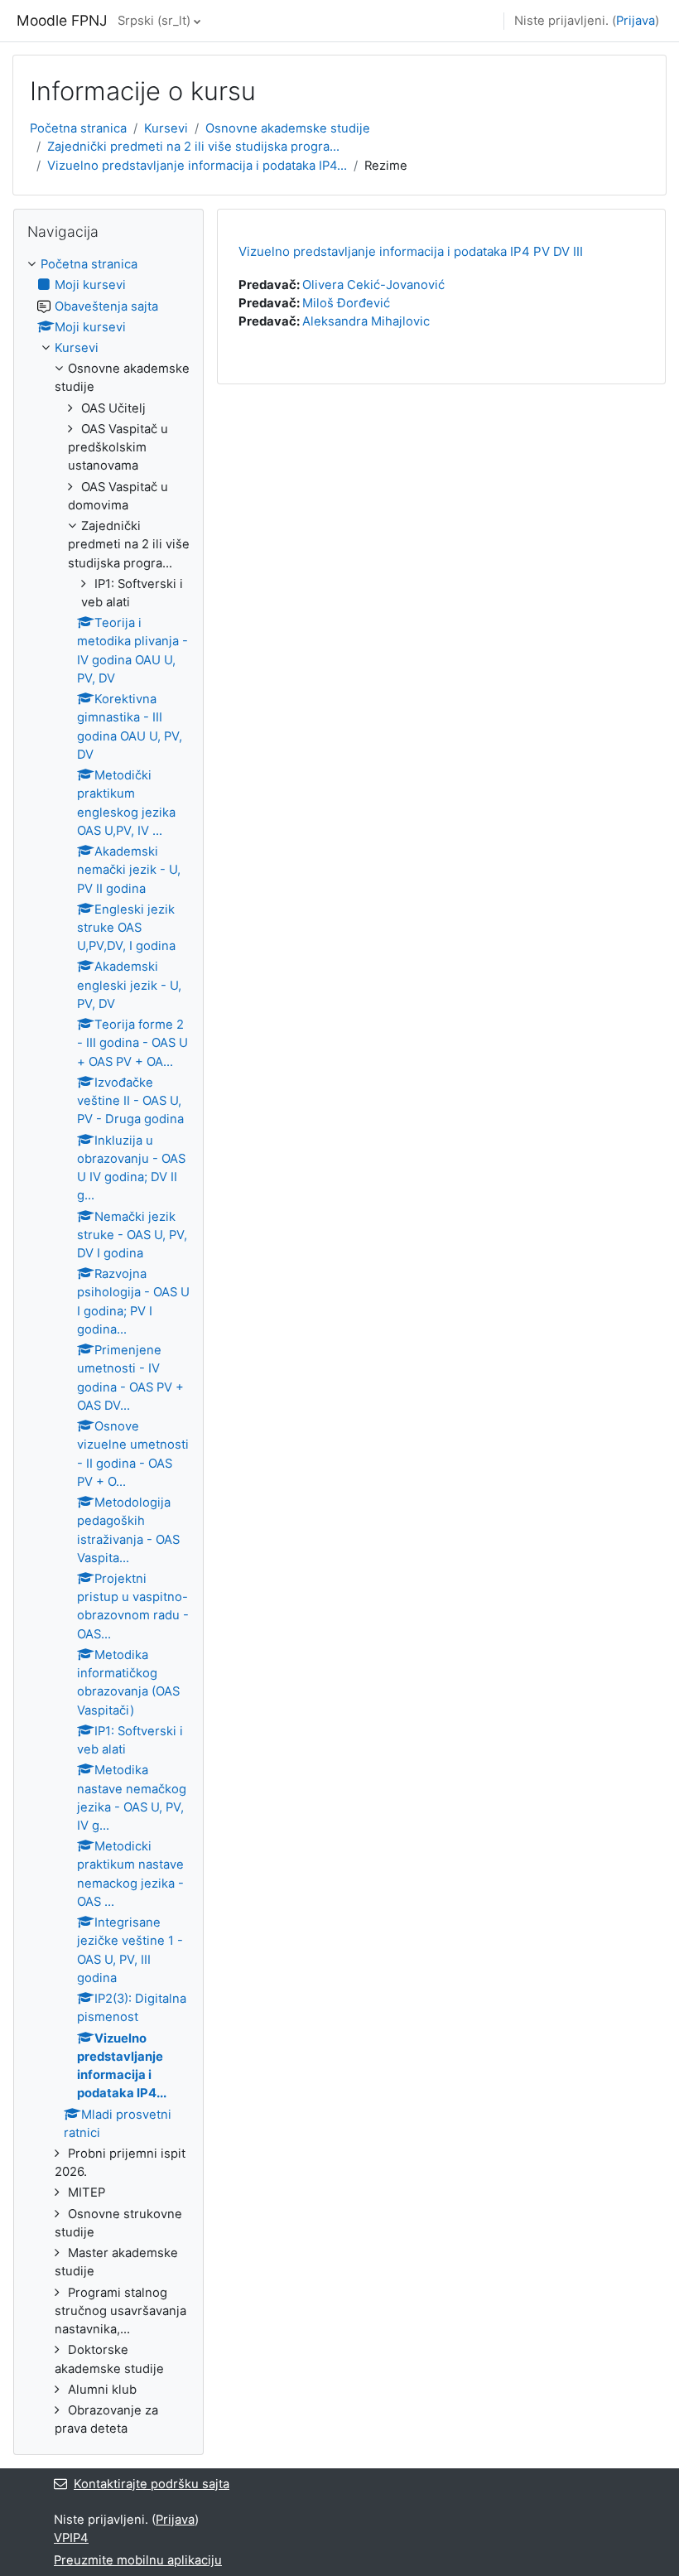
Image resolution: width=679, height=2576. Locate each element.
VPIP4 (71, 2538)
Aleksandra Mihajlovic (366, 321)
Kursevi (166, 128)
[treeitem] (108, 1346)
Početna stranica (78, 128)
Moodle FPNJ (62, 20)
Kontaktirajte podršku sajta (152, 2484)
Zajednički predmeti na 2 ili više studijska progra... (193, 147)
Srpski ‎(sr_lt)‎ (154, 21)
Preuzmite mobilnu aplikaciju (138, 2560)
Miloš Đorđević (346, 303)
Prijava (636, 21)
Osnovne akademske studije (288, 128)
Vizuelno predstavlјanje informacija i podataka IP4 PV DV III (411, 251)
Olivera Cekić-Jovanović (373, 285)
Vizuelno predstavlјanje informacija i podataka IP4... (197, 166)
